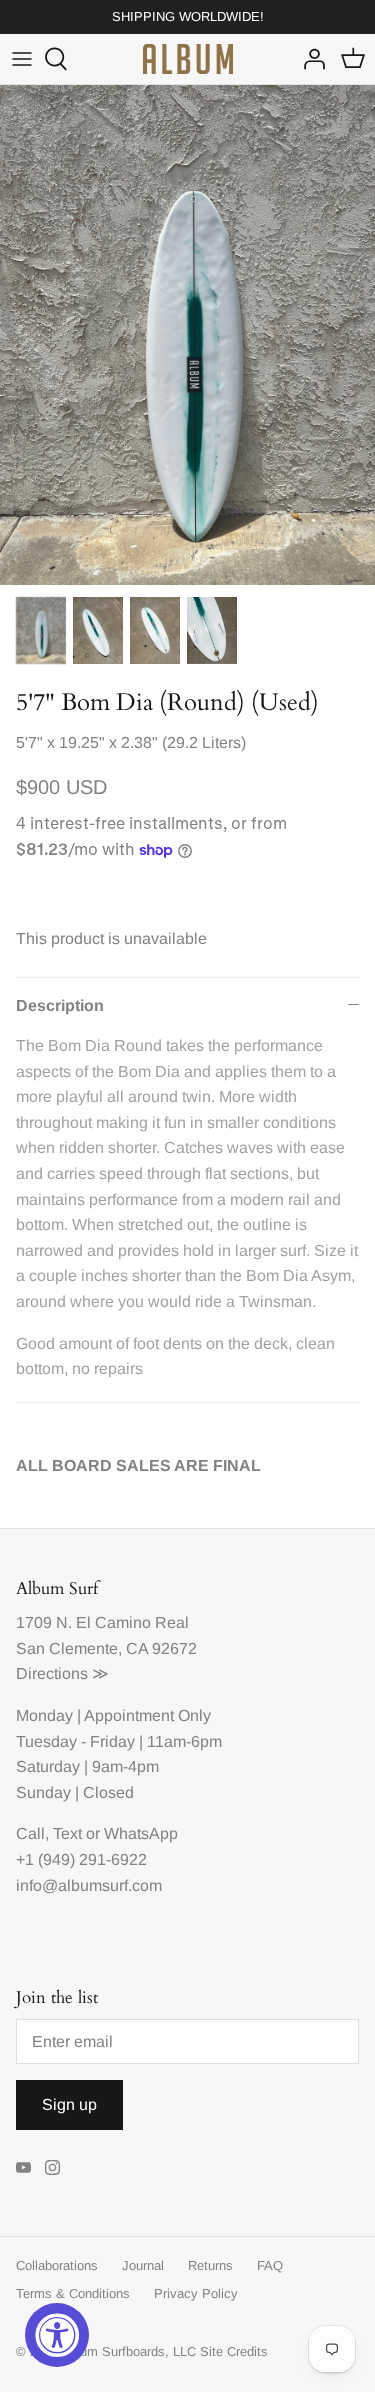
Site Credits (234, 2351)
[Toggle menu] (22, 59)
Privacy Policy (196, 2293)
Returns (210, 2265)
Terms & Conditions (73, 2293)
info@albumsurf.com (89, 1885)
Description (60, 1005)
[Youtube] (23, 2167)
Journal (143, 2265)
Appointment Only (147, 1715)
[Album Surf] (188, 59)
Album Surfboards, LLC (128, 2351)
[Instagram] (52, 2167)
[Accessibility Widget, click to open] (57, 2335)
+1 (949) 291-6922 (81, 1859)
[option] (187, 335)
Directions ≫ (62, 1673)
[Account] (309, 59)
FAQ (270, 2265)
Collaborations (57, 2265)
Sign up (69, 2104)
